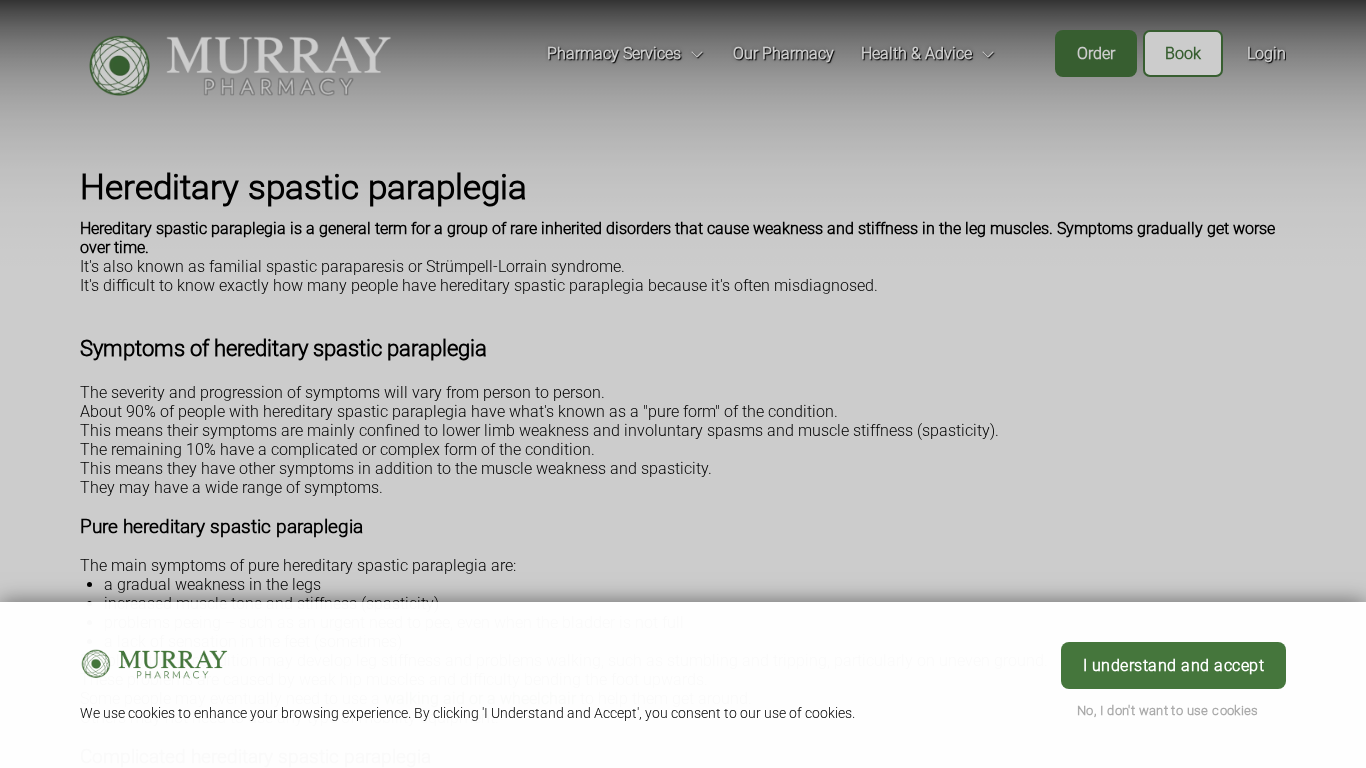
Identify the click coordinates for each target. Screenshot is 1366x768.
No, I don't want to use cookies (1168, 710)
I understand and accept (1173, 665)
